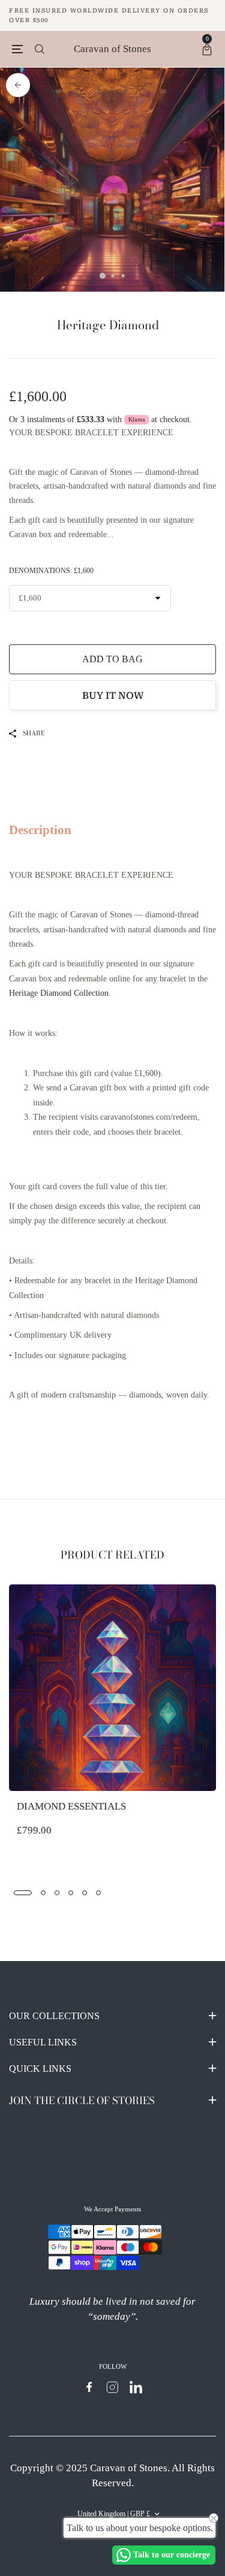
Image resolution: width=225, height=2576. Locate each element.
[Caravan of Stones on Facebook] (89, 2387)
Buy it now (113, 695)
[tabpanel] (112, 180)
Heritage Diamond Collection (59, 993)
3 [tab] (123, 276)
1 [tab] (103, 276)
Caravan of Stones (112, 49)
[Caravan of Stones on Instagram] (112, 2387)
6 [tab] (98, 1893)
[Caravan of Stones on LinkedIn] (136, 2387)
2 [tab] (112, 276)
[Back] (18, 85)
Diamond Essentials (71, 1806)
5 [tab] (85, 1893)
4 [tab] (71, 1893)
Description (40, 830)
